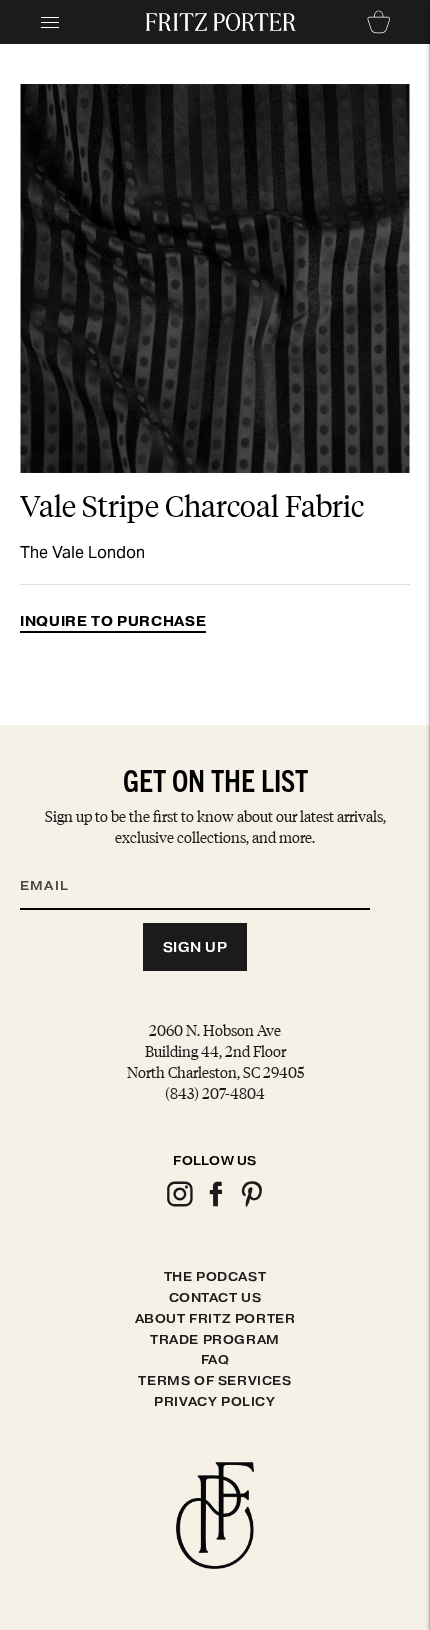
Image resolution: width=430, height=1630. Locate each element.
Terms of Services (214, 1380)
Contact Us (215, 1297)
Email (57, 861)
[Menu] (50, 22)
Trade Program (215, 1339)
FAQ (215, 1359)
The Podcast (215, 1276)
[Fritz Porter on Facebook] (215, 1203)
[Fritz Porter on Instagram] (179, 1203)
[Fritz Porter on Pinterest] (251, 1203)
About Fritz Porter (215, 1318)
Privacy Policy (214, 1401)
